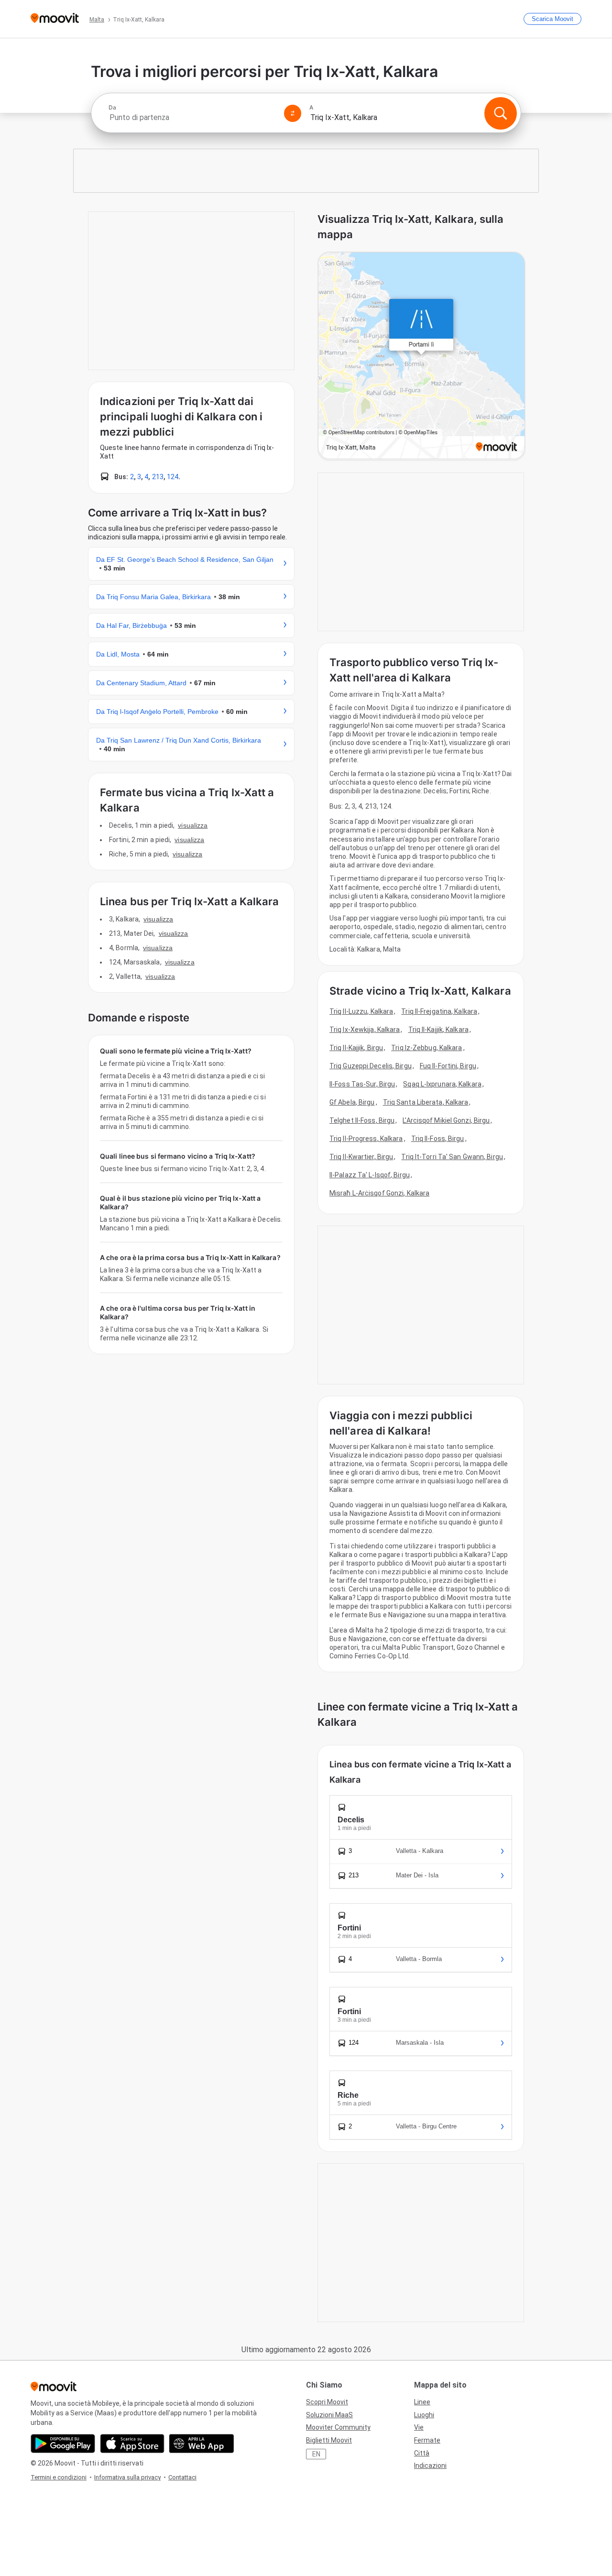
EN (316, 2454)
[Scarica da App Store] (132, 2444)
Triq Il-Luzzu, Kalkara (361, 1011)
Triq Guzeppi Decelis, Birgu (371, 1066)
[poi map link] (421, 356)
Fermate (427, 2440)
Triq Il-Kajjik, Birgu (356, 1048)
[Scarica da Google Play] (63, 2444)
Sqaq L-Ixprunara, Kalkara (442, 1084)
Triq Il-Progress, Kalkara (366, 1139)
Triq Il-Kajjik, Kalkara (438, 1030)
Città (422, 2453)
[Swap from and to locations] (293, 113)
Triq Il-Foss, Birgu (438, 1139)
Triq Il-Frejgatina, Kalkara (439, 1011)
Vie (419, 2427)
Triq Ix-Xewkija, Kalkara (365, 1030)
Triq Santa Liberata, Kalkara (426, 1102)
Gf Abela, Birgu (352, 1102)
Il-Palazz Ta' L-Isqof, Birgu (370, 1175)
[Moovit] (55, 19)
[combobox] (192, 117)
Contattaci (182, 2477)
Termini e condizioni (59, 2477)
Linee (422, 2402)
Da (112, 108)
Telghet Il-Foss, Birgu (362, 1120)
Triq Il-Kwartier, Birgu (361, 1157)
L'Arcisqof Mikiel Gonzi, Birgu (446, 1120)
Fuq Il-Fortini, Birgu (448, 1066)
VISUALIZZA (193, 825)
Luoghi (424, 2415)
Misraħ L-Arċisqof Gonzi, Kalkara (379, 1193)
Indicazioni (430, 2466)
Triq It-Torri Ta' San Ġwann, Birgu (452, 1157)
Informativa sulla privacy (127, 2477)
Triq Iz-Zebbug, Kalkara (426, 1048)
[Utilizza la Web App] (202, 2444)
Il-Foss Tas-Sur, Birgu (362, 1084)
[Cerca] (501, 113)
